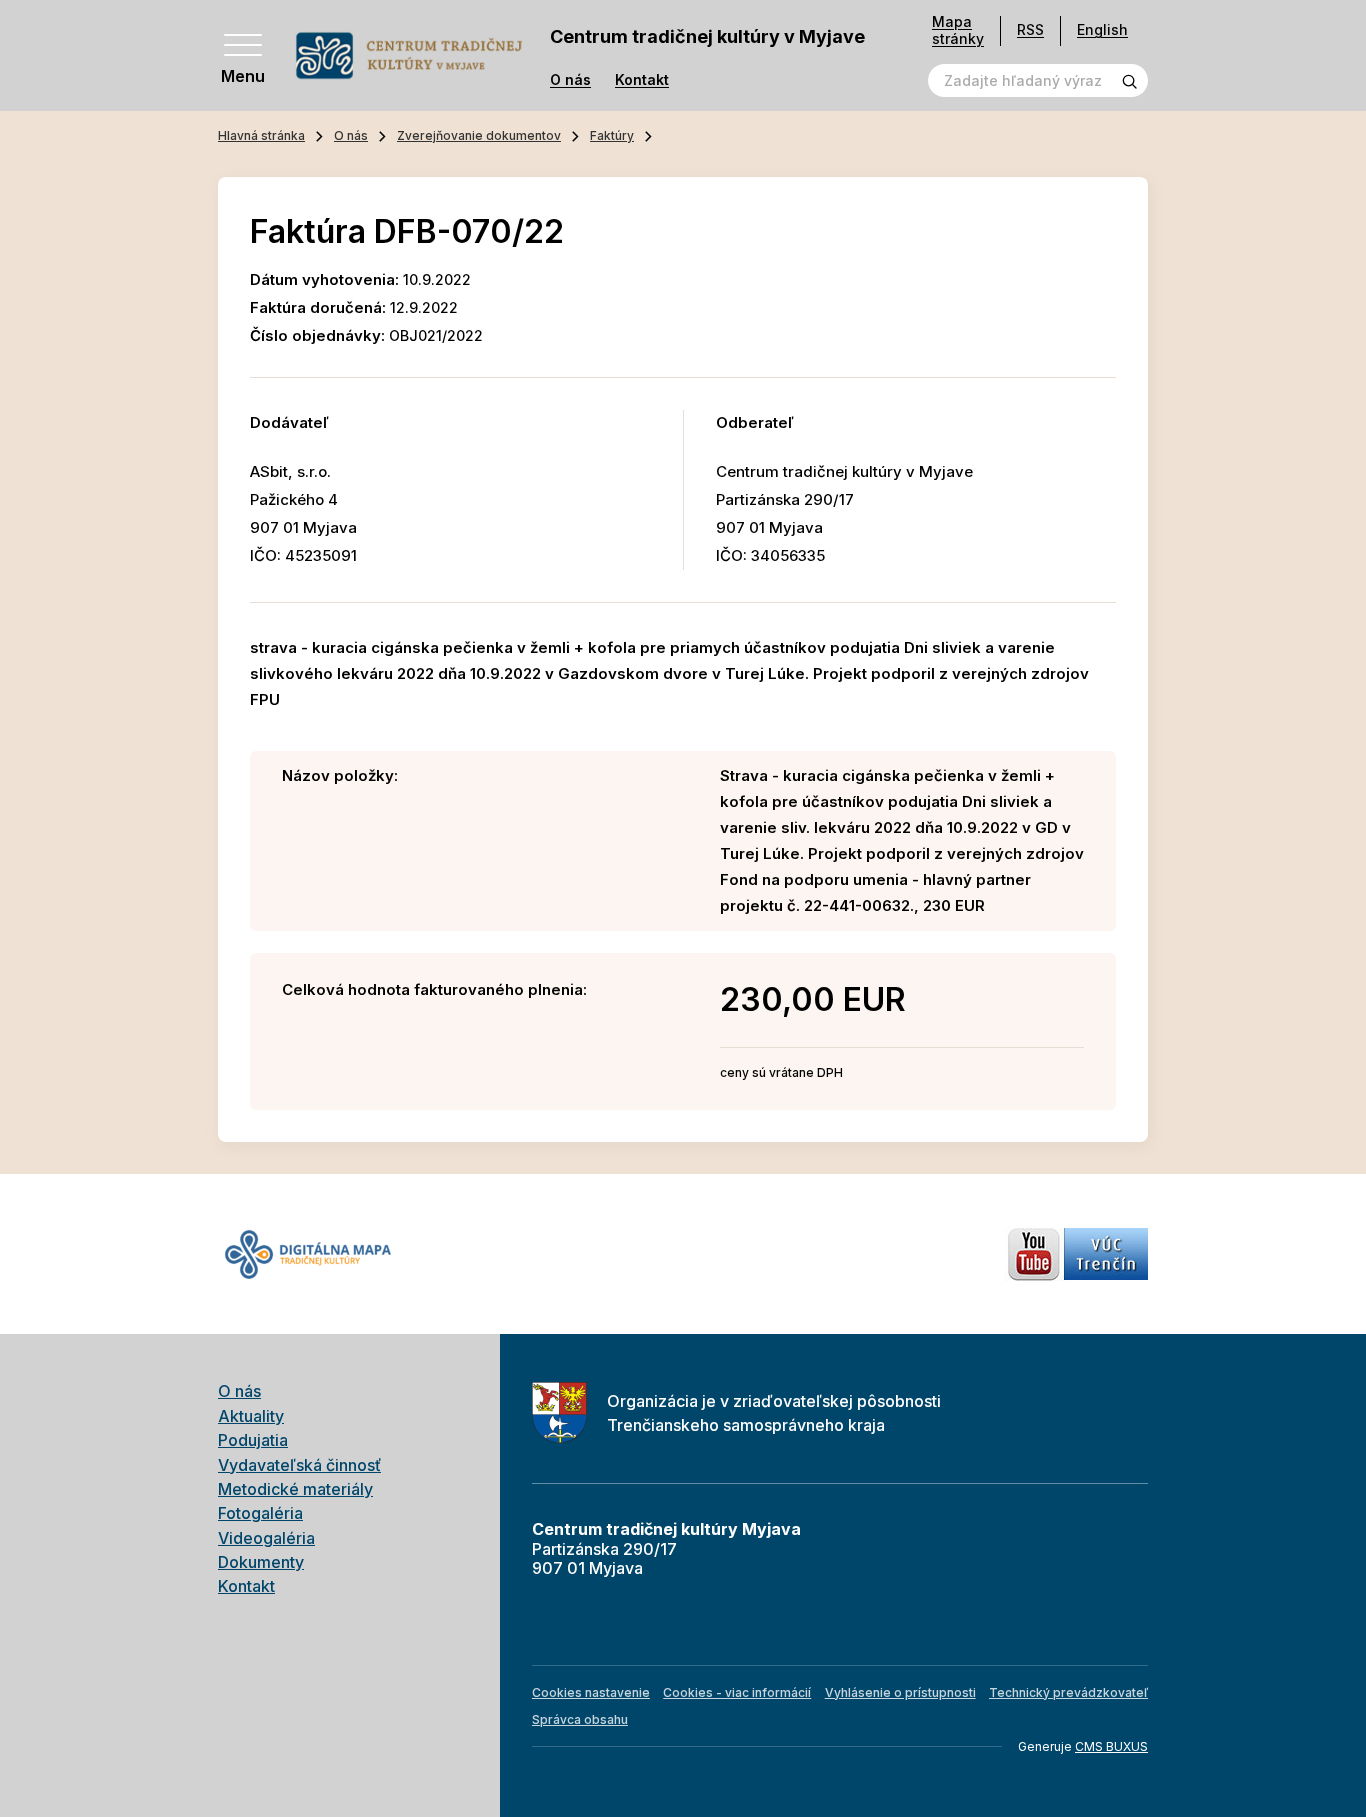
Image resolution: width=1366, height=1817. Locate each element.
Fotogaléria (260, 1513)
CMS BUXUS (1111, 1746)
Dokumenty (261, 1562)
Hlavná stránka (261, 135)
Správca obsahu (580, 1719)
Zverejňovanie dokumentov (479, 135)
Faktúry (612, 135)
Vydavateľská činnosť (299, 1465)
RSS (1030, 29)
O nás (570, 80)
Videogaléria (266, 1538)
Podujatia (253, 1440)
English (1102, 29)
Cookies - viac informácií (737, 1692)
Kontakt (642, 80)
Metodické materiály (295, 1489)
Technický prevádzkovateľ (1068, 1692)
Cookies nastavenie (591, 1692)
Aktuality (251, 1416)
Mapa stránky (958, 30)
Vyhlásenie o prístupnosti (900, 1692)
